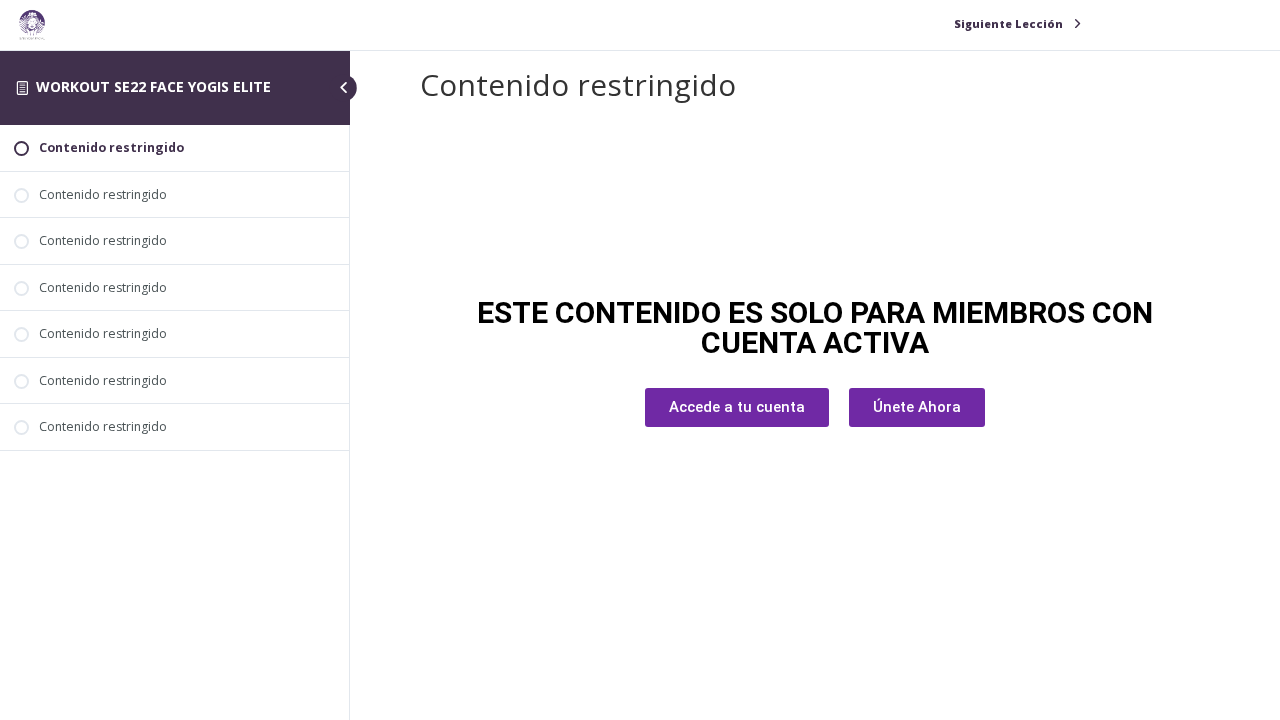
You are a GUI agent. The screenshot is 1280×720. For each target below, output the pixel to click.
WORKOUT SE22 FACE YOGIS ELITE (153, 86)
